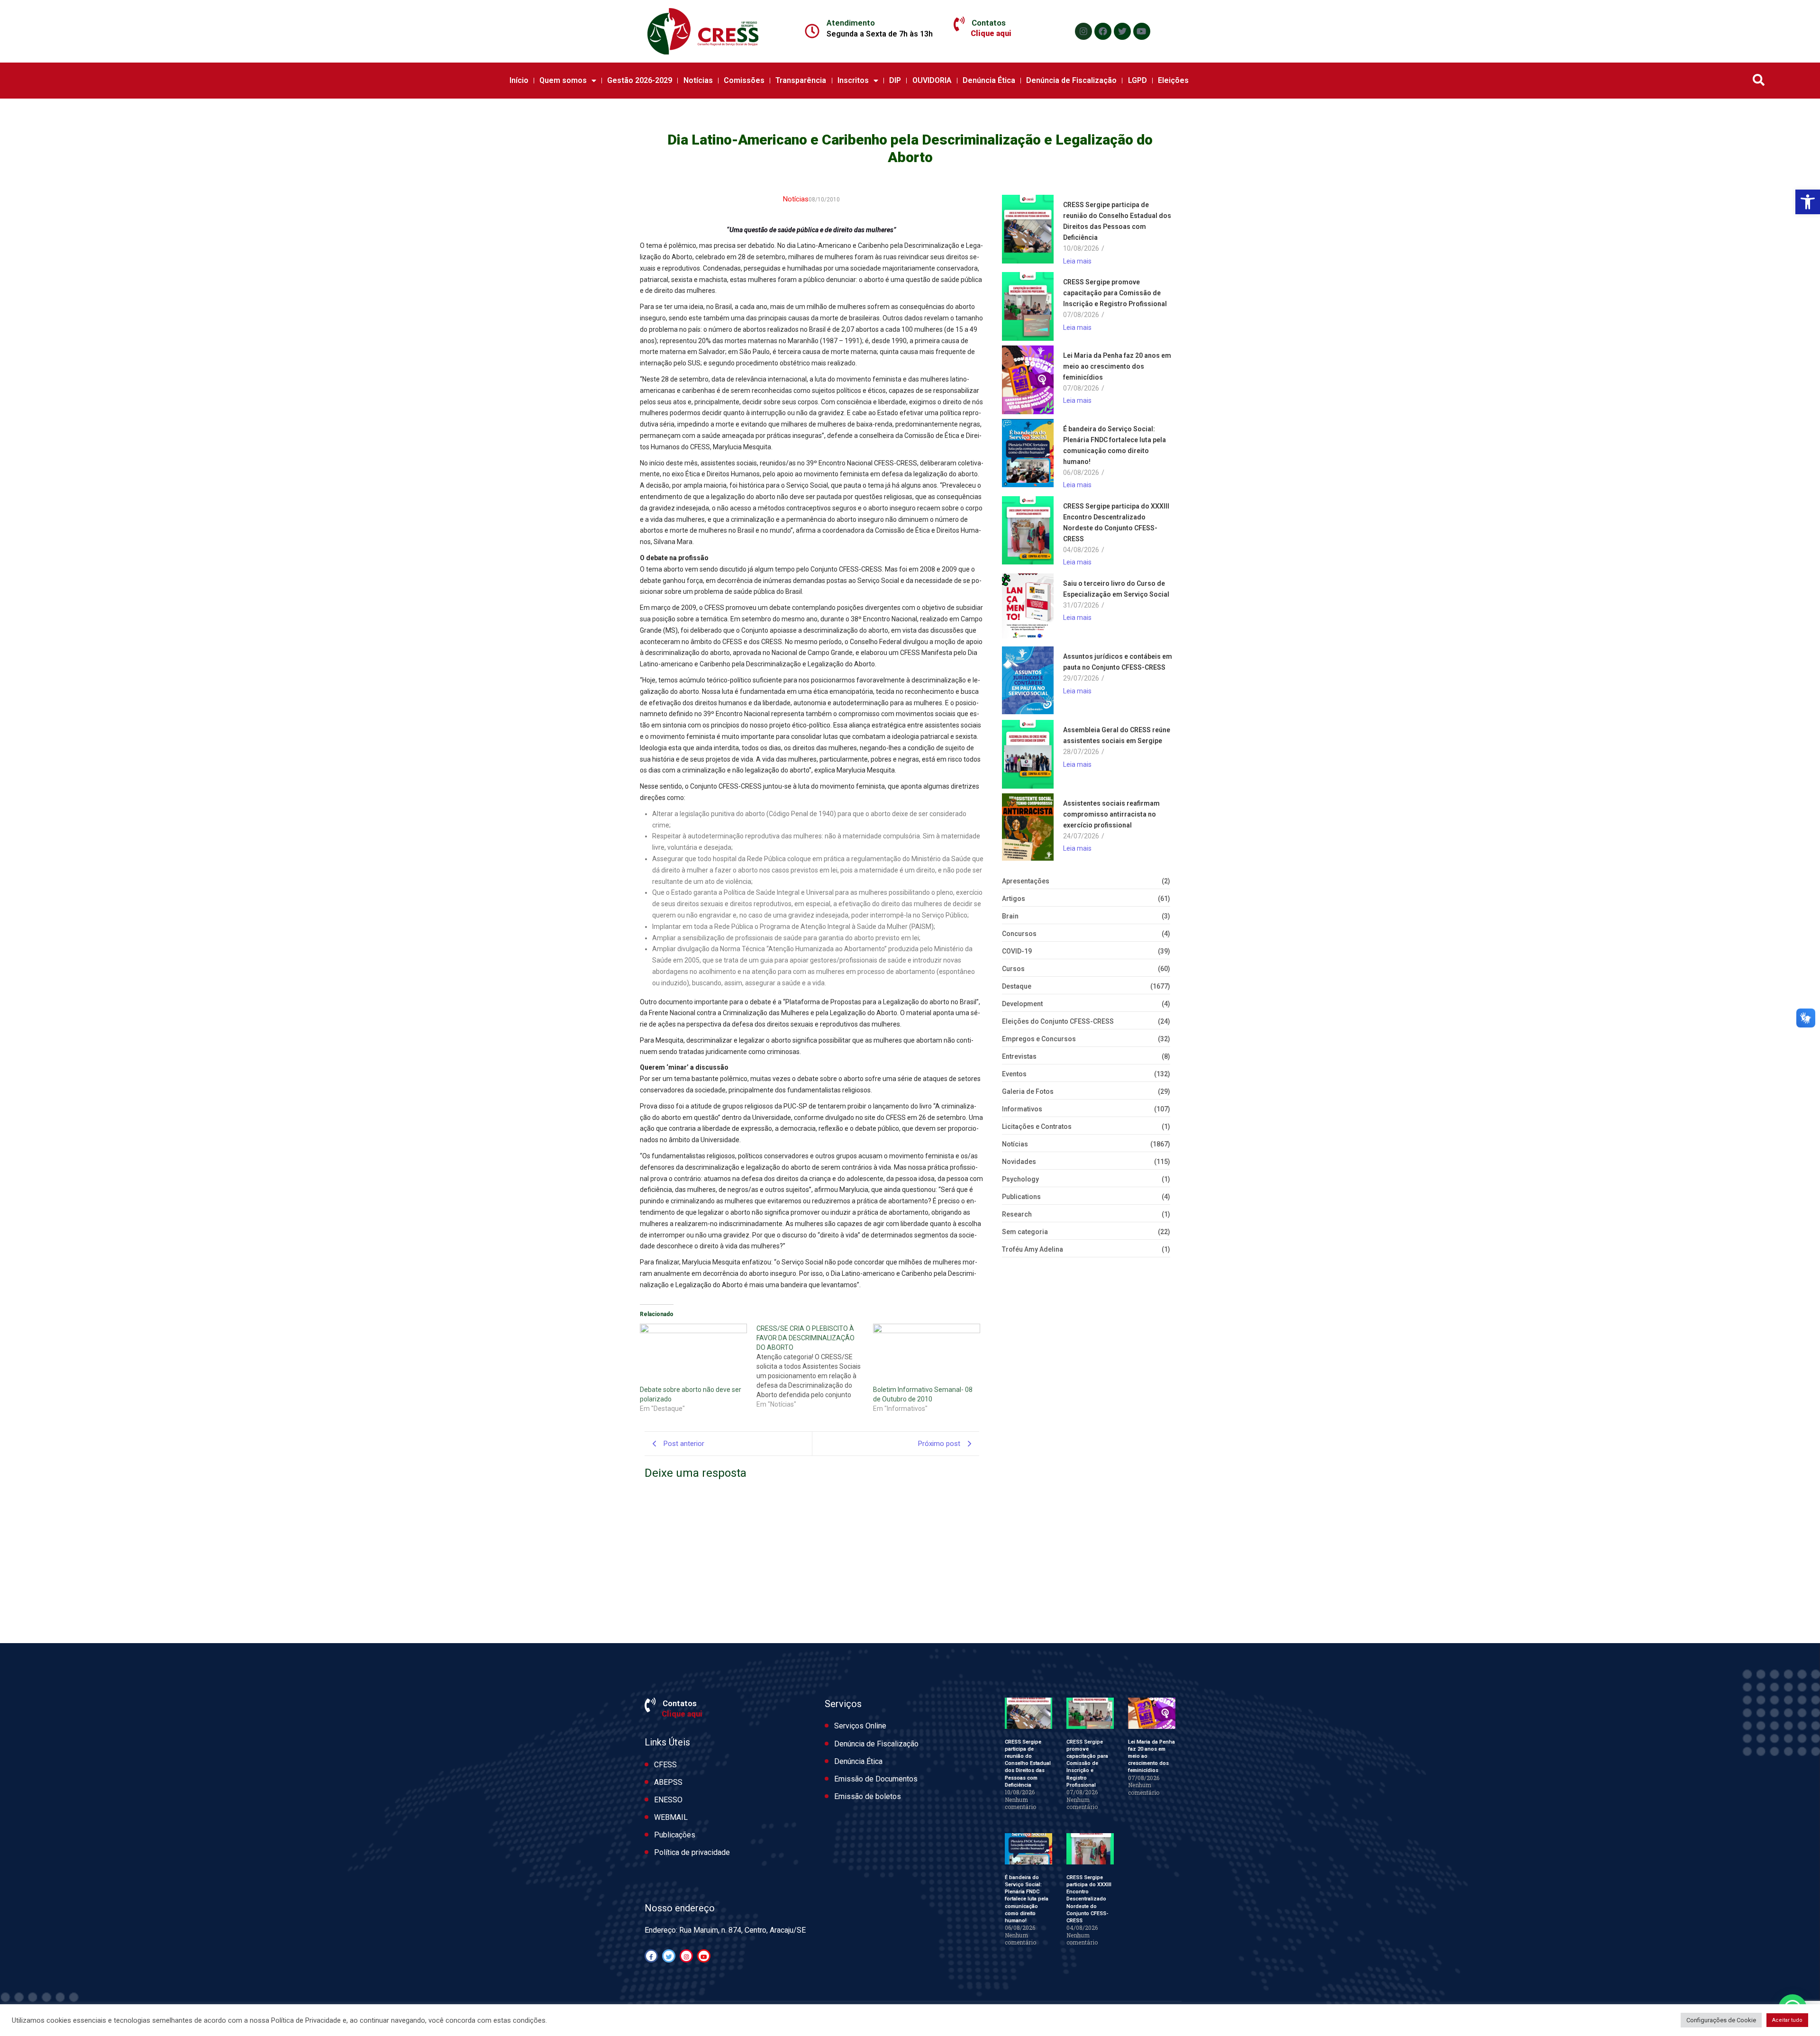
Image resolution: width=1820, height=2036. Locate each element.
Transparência (801, 80)
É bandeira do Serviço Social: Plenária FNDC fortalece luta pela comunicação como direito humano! (1115, 445)
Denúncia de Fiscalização (1071, 80)
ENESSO (668, 1800)
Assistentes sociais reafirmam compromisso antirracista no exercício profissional (1111, 814)
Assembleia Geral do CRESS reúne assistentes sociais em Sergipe (1117, 735)
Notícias (698, 80)
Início (519, 80)
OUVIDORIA (932, 80)
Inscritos (853, 80)
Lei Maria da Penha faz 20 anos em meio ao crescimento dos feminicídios (1117, 366)
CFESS (665, 1765)
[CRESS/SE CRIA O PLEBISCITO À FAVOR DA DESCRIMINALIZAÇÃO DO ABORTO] (815, 1366)
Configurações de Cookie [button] (1721, 2020)
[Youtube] (1142, 31)
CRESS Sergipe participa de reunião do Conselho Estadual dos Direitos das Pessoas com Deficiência (1117, 221)
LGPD (1137, 80)
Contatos (989, 23)
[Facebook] (1103, 31)
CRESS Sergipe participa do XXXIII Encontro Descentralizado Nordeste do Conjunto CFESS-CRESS (1116, 523)
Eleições (1173, 80)
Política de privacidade (692, 1852)
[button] (1808, 202)
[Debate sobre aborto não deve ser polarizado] (693, 1354)
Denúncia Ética (989, 80)
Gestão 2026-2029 (640, 80)
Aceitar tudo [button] (1787, 2020)
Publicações (675, 1835)
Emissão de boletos (868, 1796)
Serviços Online (860, 1726)
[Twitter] (1122, 31)
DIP (895, 80)
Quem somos (563, 80)
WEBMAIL (671, 1817)
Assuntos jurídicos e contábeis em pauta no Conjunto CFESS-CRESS (1118, 662)
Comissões (744, 80)
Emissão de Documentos (876, 1779)
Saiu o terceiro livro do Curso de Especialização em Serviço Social (1116, 589)
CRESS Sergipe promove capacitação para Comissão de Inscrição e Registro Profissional (1115, 293)
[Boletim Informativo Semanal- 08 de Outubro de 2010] (927, 1354)
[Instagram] (1083, 31)
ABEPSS (668, 1782)
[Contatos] (959, 24)
